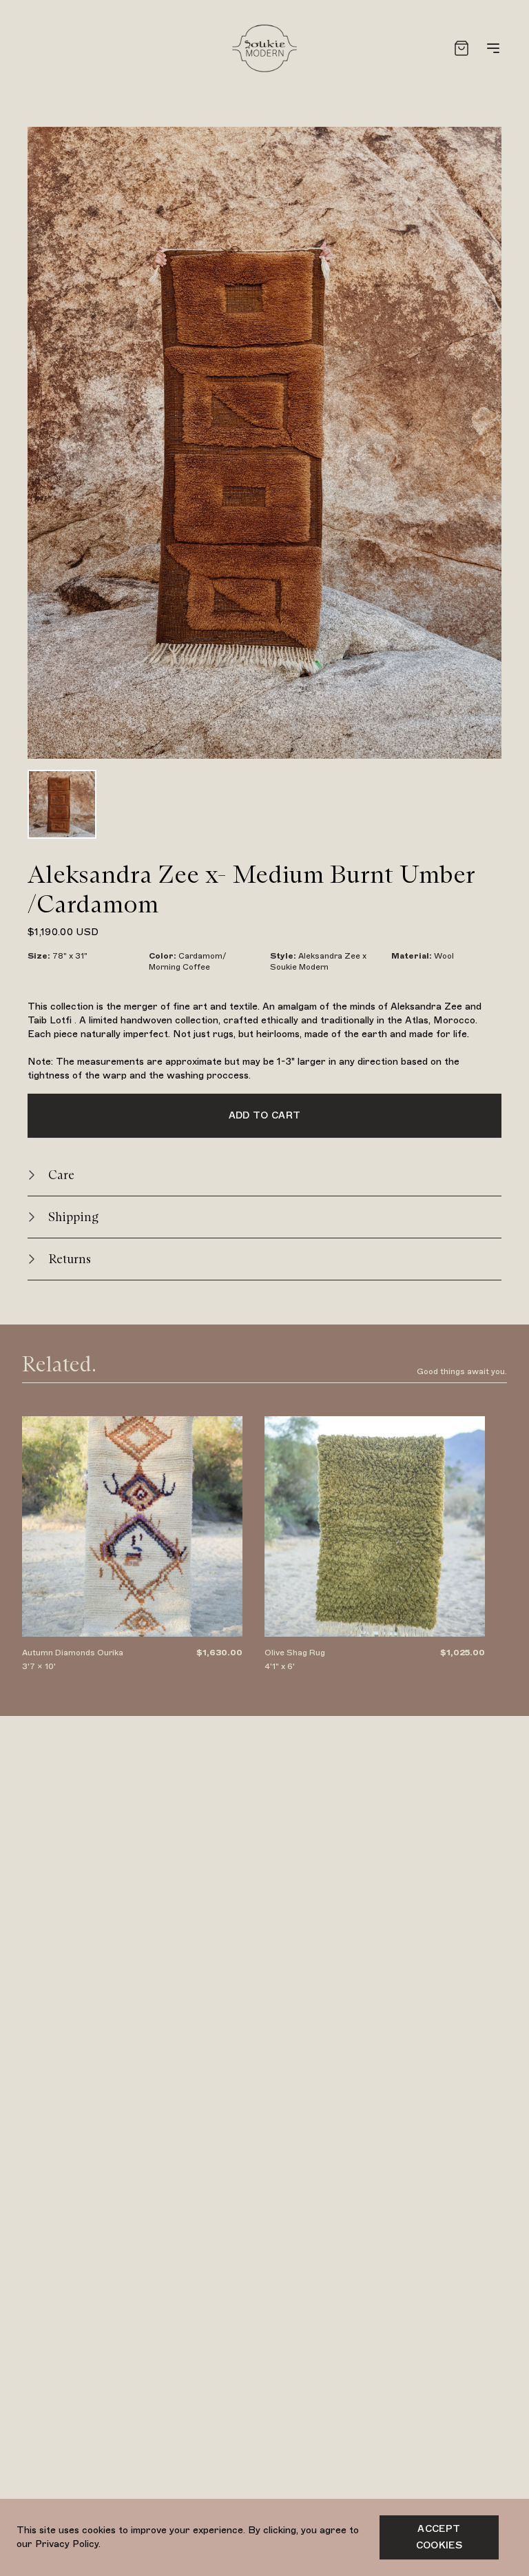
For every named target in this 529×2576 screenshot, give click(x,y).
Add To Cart (265, 1115)
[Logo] (264, 48)
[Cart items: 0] (461, 48)
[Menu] (493, 48)
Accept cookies (439, 2537)
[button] (264, 1175)
